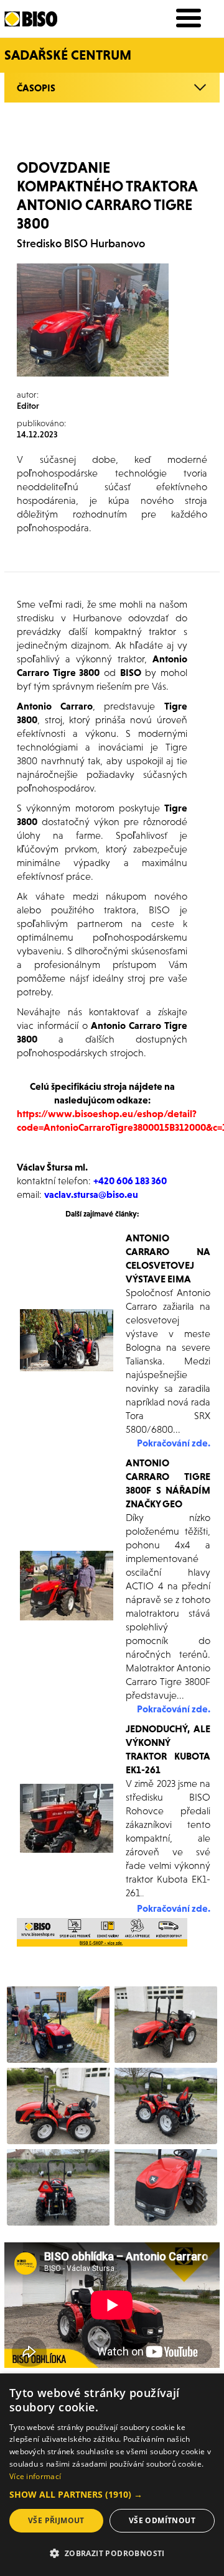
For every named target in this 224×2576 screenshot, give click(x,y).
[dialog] (112, 2475)
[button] (112, 2495)
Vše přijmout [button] (56, 2520)
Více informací (35, 2476)
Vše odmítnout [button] (162, 2520)
